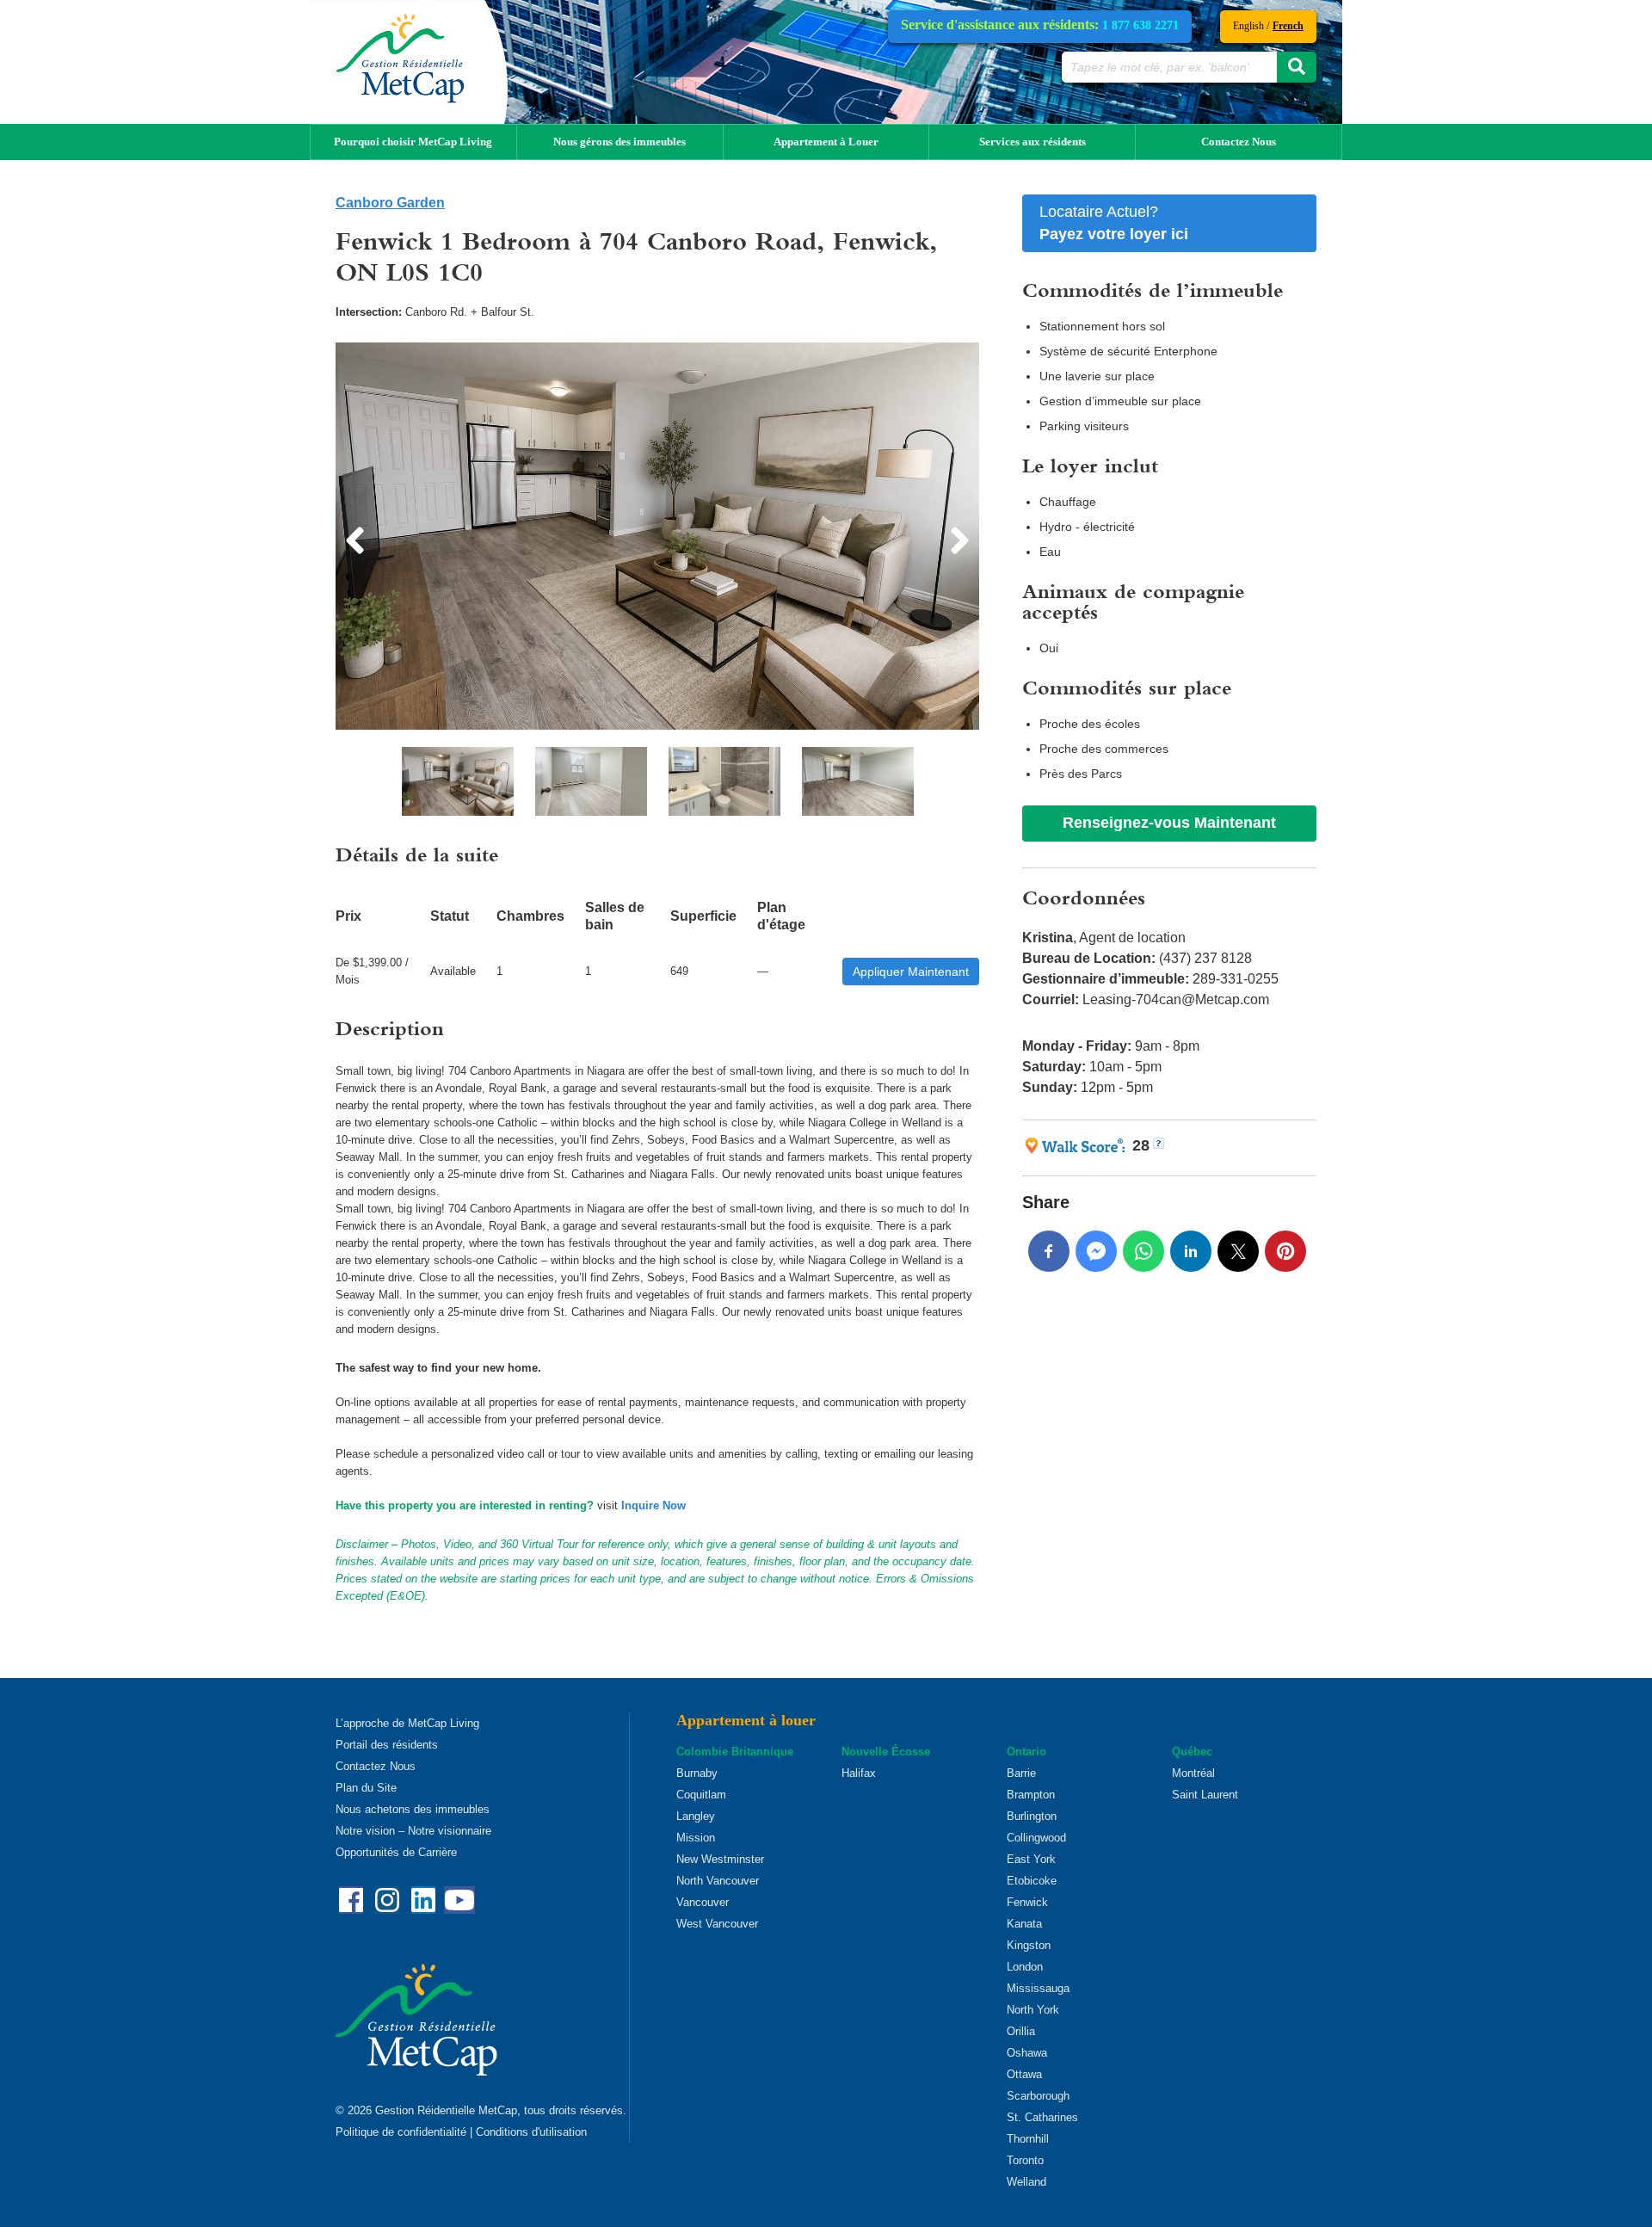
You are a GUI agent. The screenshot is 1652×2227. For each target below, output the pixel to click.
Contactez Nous (1239, 142)
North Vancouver (718, 1881)
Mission (696, 1838)
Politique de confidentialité (401, 2132)
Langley (696, 1816)
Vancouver (703, 1902)
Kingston (1029, 1945)
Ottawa (1024, 2074)
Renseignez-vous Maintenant (1169, 823)
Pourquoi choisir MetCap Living (413, 142)
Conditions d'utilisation (531, 2132)
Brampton (1031, 1795)
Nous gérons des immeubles (619, 142)
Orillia (1021, 2031)
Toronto (1025, 2160)
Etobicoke (1032, 1881)
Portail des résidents (387, 1745)
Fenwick (1027, 1902)
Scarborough (1038, 2096)
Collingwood (1036, 1838)
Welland (1026, 2182)
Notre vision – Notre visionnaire (413, 1831)
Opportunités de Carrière (396, 1852)
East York (1031, 1859)
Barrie (1021, 1773)
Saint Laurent (1205, 1795)
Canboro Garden (390, 203)
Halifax (859, 1773)
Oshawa (1027, 2053)
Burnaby (697, 1773)
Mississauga (1038, 1988)
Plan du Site (366, 1788)
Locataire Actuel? (1114, 223)
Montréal (1193, 1773)
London (1025, 1967)
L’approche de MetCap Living (407, 1723)
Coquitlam (701, 1795)
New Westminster (720, 1859)
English (1248, 26)
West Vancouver (717, 1924)
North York (1033, 2010)
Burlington (1032, 1816)
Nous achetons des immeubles (413, 1809)
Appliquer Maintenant (911, 972)
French (1288, 26)
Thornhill (1028, 2139)
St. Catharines (1042, 2117)
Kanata (1024, 1924)
